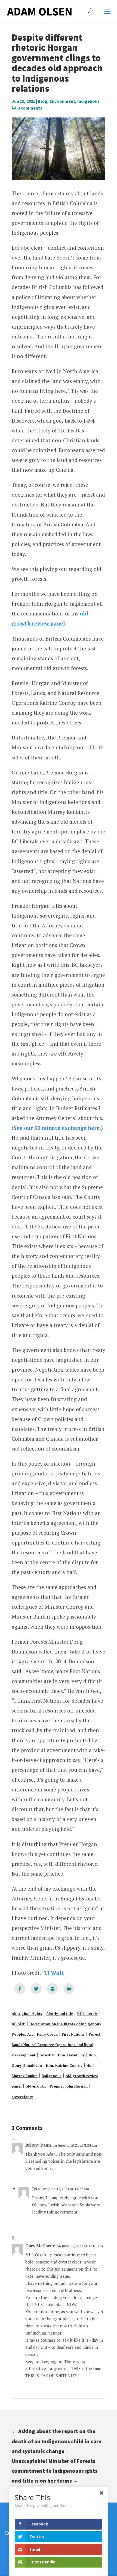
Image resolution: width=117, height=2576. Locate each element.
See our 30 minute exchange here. (57, 1128)
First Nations (73, 2034)
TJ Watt (54, 1973)
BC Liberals (87, 2014)
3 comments (30, 108)
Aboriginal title (60, 2014)
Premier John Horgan (69, 2086)
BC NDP (19, 2024)
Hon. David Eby (71, 2055)
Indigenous (88, 101)
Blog (43, 101)
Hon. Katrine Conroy (64, 2065)
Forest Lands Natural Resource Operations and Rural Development (56, 2045)
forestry (47, 2055)
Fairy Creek (47, 2034)
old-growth (36, 2086)
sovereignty (22, 2097)
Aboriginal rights (27, 2014)
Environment (62, 101)
